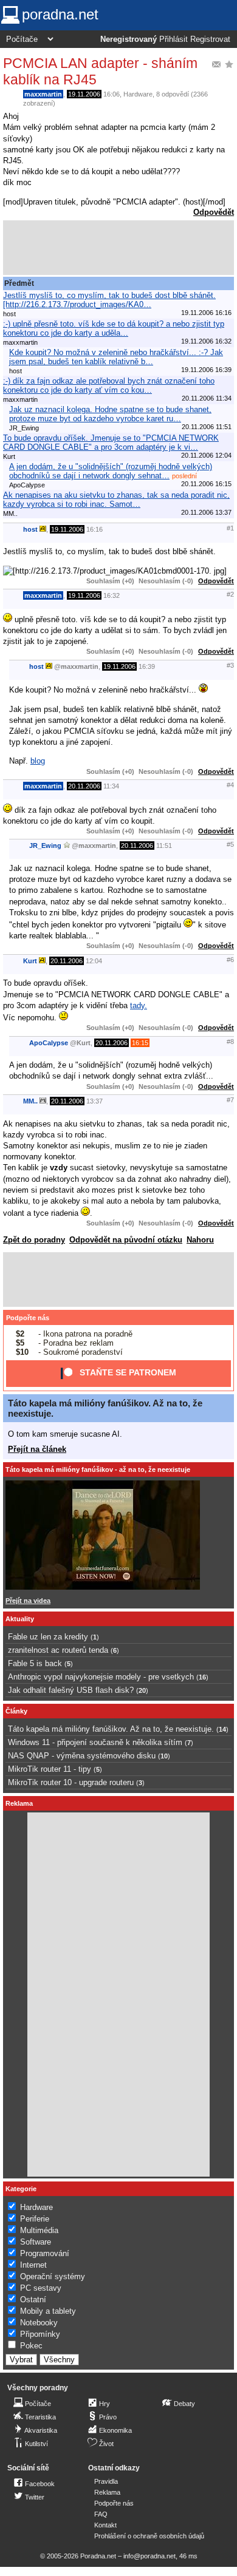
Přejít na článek (37, 1449)
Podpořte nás (28, 1318)
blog (38, 761)
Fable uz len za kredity (48, 1637)
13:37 (94, 1101)
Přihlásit (173, 39)
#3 (230, 665)
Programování (45, 2253)
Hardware (138, 94)
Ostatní (33, 2300)
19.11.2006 (84, 94)
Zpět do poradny (34, 1240)
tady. (139, 1005)
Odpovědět (214, 212)
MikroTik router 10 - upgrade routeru (71, 1782)
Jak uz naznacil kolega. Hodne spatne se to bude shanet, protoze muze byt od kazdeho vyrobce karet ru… (110, 414)
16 (202, 1677)
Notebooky (39, 2323)
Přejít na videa (28, 1601)
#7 (230, 1100)
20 (142, 1690)
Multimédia (39, 2230)
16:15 (140, 1043)
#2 (230, 594)
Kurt (30, 961)
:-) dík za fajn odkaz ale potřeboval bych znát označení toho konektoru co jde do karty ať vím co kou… (109, 385)
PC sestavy (41, 2288)
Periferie (35, 2219)
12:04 (94, 961)
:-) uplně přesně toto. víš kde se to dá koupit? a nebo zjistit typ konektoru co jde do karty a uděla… (114, 328)
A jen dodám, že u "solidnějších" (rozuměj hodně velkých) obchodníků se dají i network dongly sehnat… (111, 471)
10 (164, 1756)
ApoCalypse (49, 1043)
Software (36, 2242)
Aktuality (20, 1619)
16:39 (147, 666)
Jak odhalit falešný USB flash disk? (71, 1690)
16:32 (112, 595)
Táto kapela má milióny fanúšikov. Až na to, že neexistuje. (111, 1729)
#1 (230, 528)
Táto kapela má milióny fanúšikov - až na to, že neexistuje (98, 1469)
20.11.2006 (84, 786)
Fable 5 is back (35, 1663)
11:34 (111, 786)
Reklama (107, 2492)
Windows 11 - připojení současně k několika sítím (95, 1742)
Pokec (31, 2346)
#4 (230, 785)
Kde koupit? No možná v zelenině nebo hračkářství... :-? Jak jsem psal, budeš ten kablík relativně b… (116, 357)
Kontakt (105, 2525)
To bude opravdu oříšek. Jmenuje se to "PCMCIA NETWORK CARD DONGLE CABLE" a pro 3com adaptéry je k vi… (111, 442)
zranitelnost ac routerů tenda (58, 1650)
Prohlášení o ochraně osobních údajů (149, 2536)
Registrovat (210, 39)
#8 (230, 1042)
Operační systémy (53, 2276)
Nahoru (200, 1240)
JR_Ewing (45, 846)
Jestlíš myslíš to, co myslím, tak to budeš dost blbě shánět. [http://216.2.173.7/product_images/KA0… (109, 300)
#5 (230, 844)
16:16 (94, 529)
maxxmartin (43, 94)
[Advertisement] (118, 248)
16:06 (112, 94)
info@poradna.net (149, 2556)
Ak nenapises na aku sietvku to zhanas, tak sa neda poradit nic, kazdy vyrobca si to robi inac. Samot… (116, 500)
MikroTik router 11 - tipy (50, 1769)
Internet (33, 2265)
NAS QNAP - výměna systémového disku (82, 1756)
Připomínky (40, 2334)
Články (16, 1711)
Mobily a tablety (48, 2311)
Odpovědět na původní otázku (126, 1240)
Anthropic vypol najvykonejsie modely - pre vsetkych (101, 1677)
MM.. (30, 1101)
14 (222, 1729)
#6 (230, 960)
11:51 (164, 846)
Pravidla (106, 2481)
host (30, 529)
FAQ (101, 2514)
